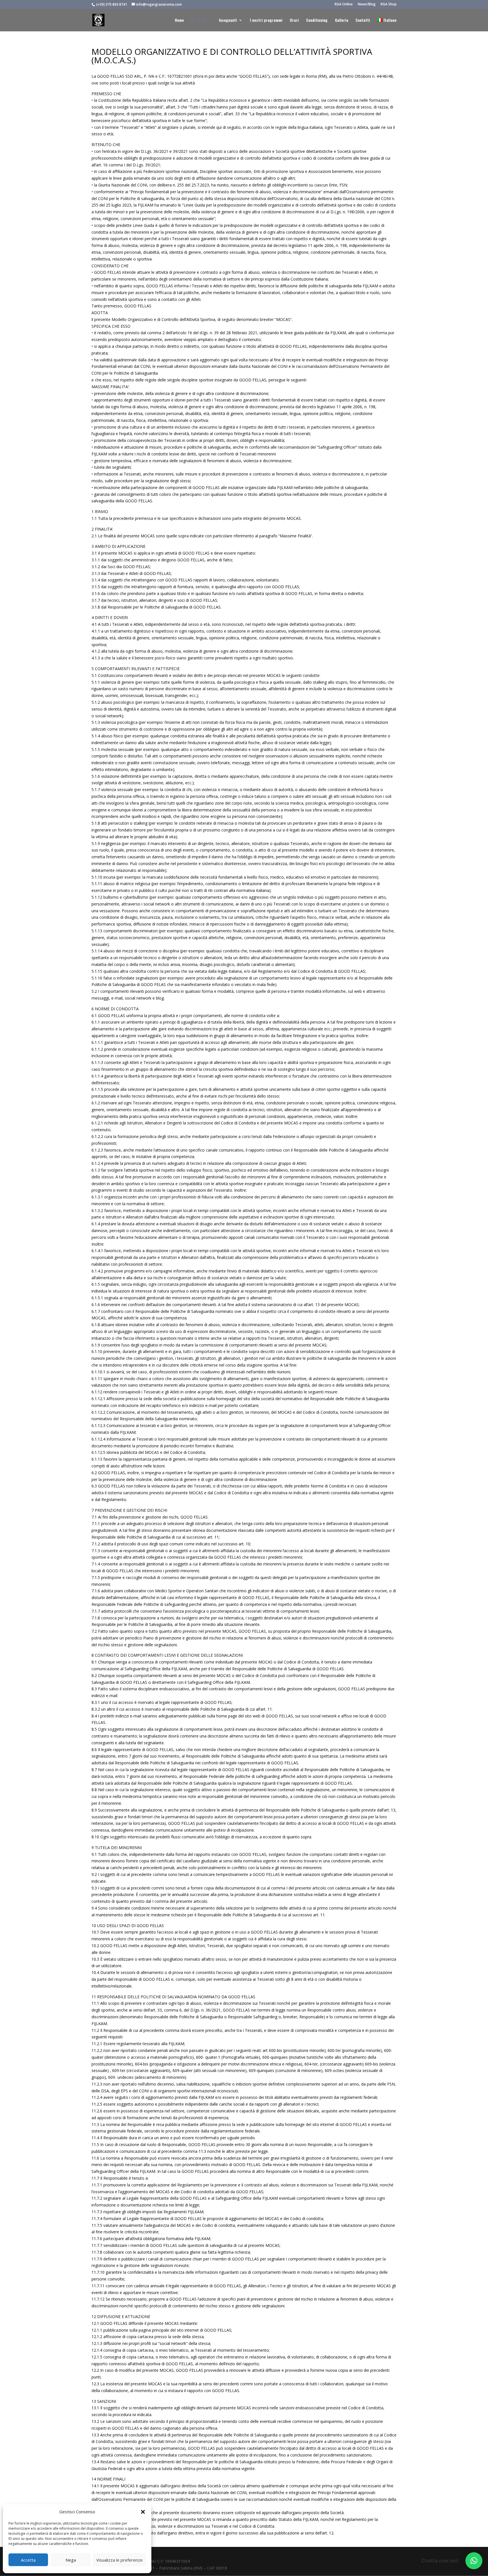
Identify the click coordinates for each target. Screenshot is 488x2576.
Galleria (342, 20)
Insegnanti (228, 20)
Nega (71, 2560)
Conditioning (317, 20)
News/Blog (367, 5)
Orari (294, 20)
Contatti (363, 20)
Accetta (28, 2560)
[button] (143, 2512)
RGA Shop (389, 5)
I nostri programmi (266, 20)
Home (179, 20)
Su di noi (199, 20)
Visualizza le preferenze (119, 2560)
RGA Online (344, 5)
